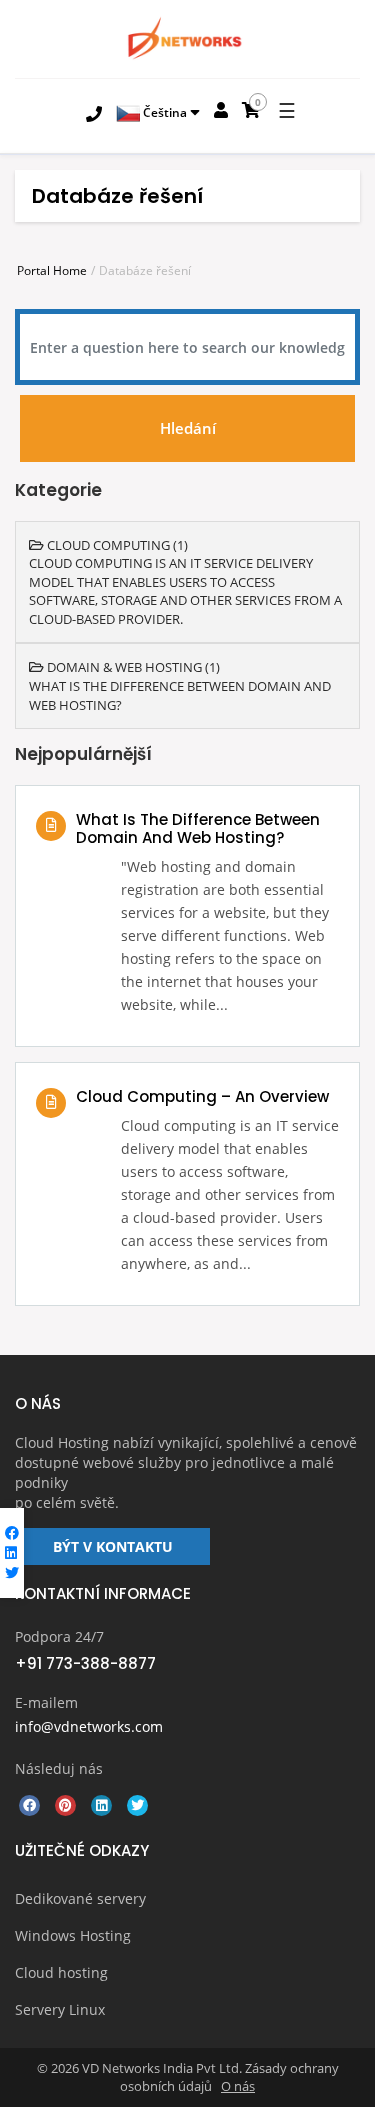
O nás (238, 2086)
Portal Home (52, 270)
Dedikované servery (80, 1898)
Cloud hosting (61, 1972)
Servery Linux (60, 2009)
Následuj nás (59, 1768)
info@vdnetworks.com (89, 1726)
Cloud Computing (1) (116, 545)
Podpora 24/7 (59, 1636)
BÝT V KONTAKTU (113, 1546)
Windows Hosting (73, 1935)
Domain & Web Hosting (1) (132, 667)
